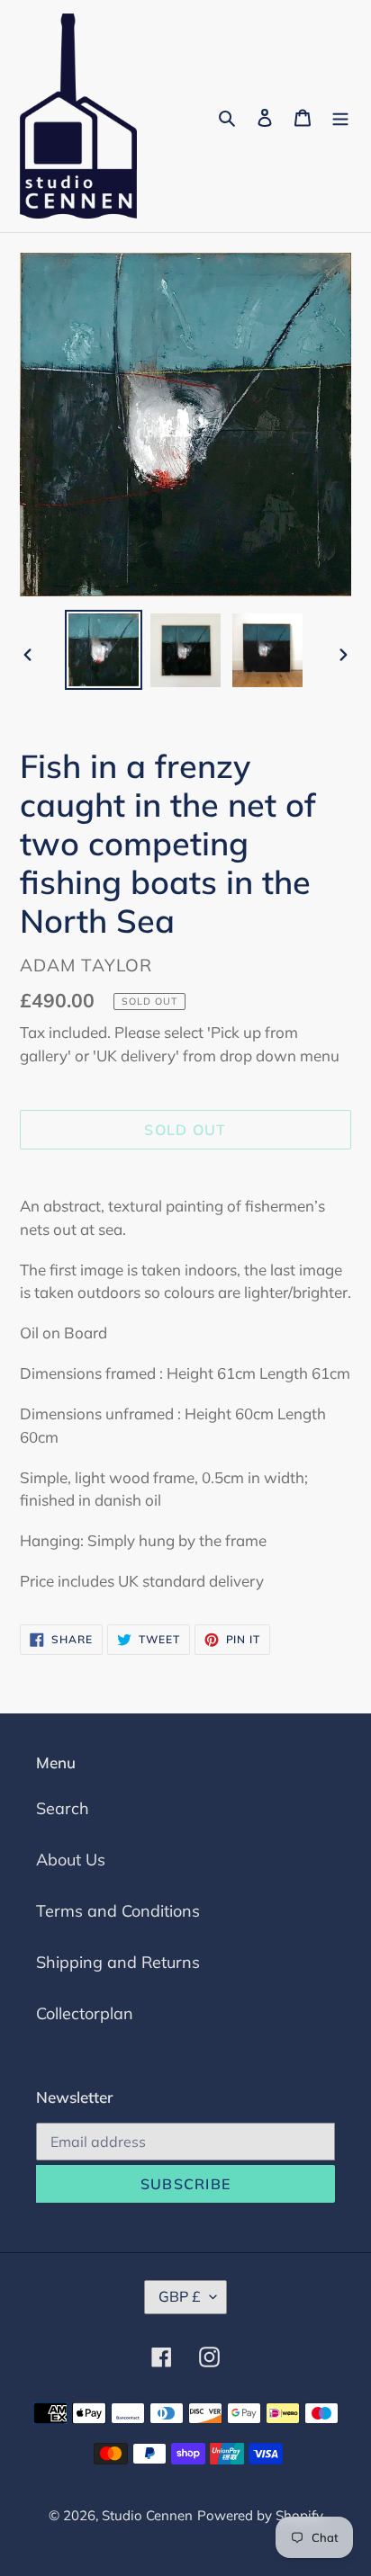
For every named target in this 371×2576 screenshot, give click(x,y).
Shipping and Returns (118, 1962)
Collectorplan (85, 2013)
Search (63, 1808)
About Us (71, 1860)
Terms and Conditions (118, 1911)
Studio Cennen (147, 2515)
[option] (104, 650)
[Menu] (340, 116)
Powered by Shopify (260, 2515)
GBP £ (180, 2296)
